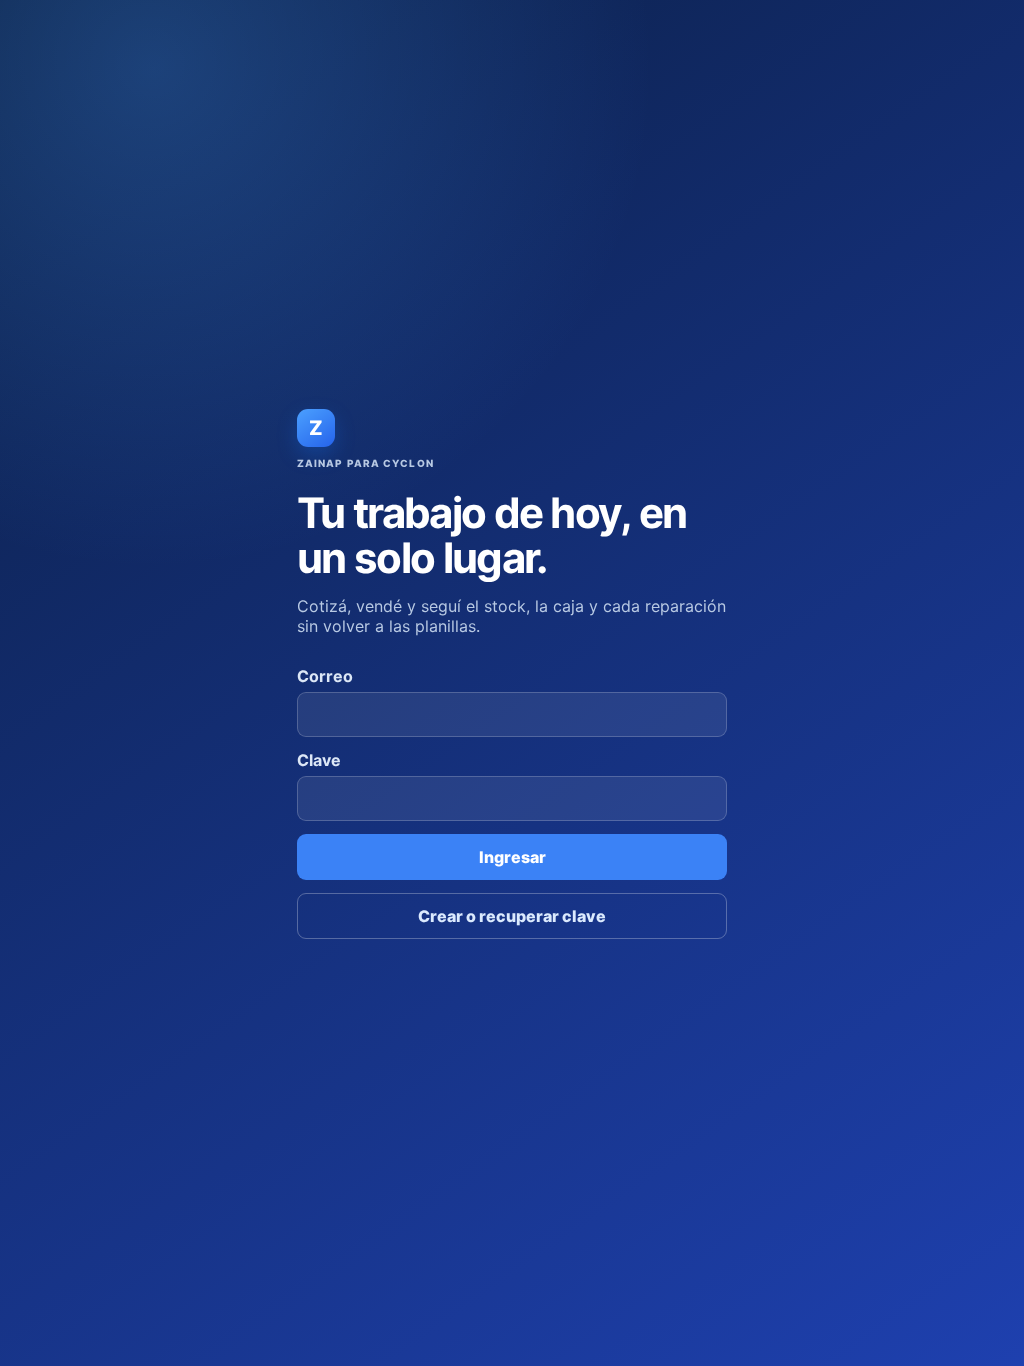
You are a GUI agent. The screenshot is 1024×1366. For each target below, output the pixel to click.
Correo (325, 676)
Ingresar (512, 857)
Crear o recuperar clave (512, 916)
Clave (319, 760)
